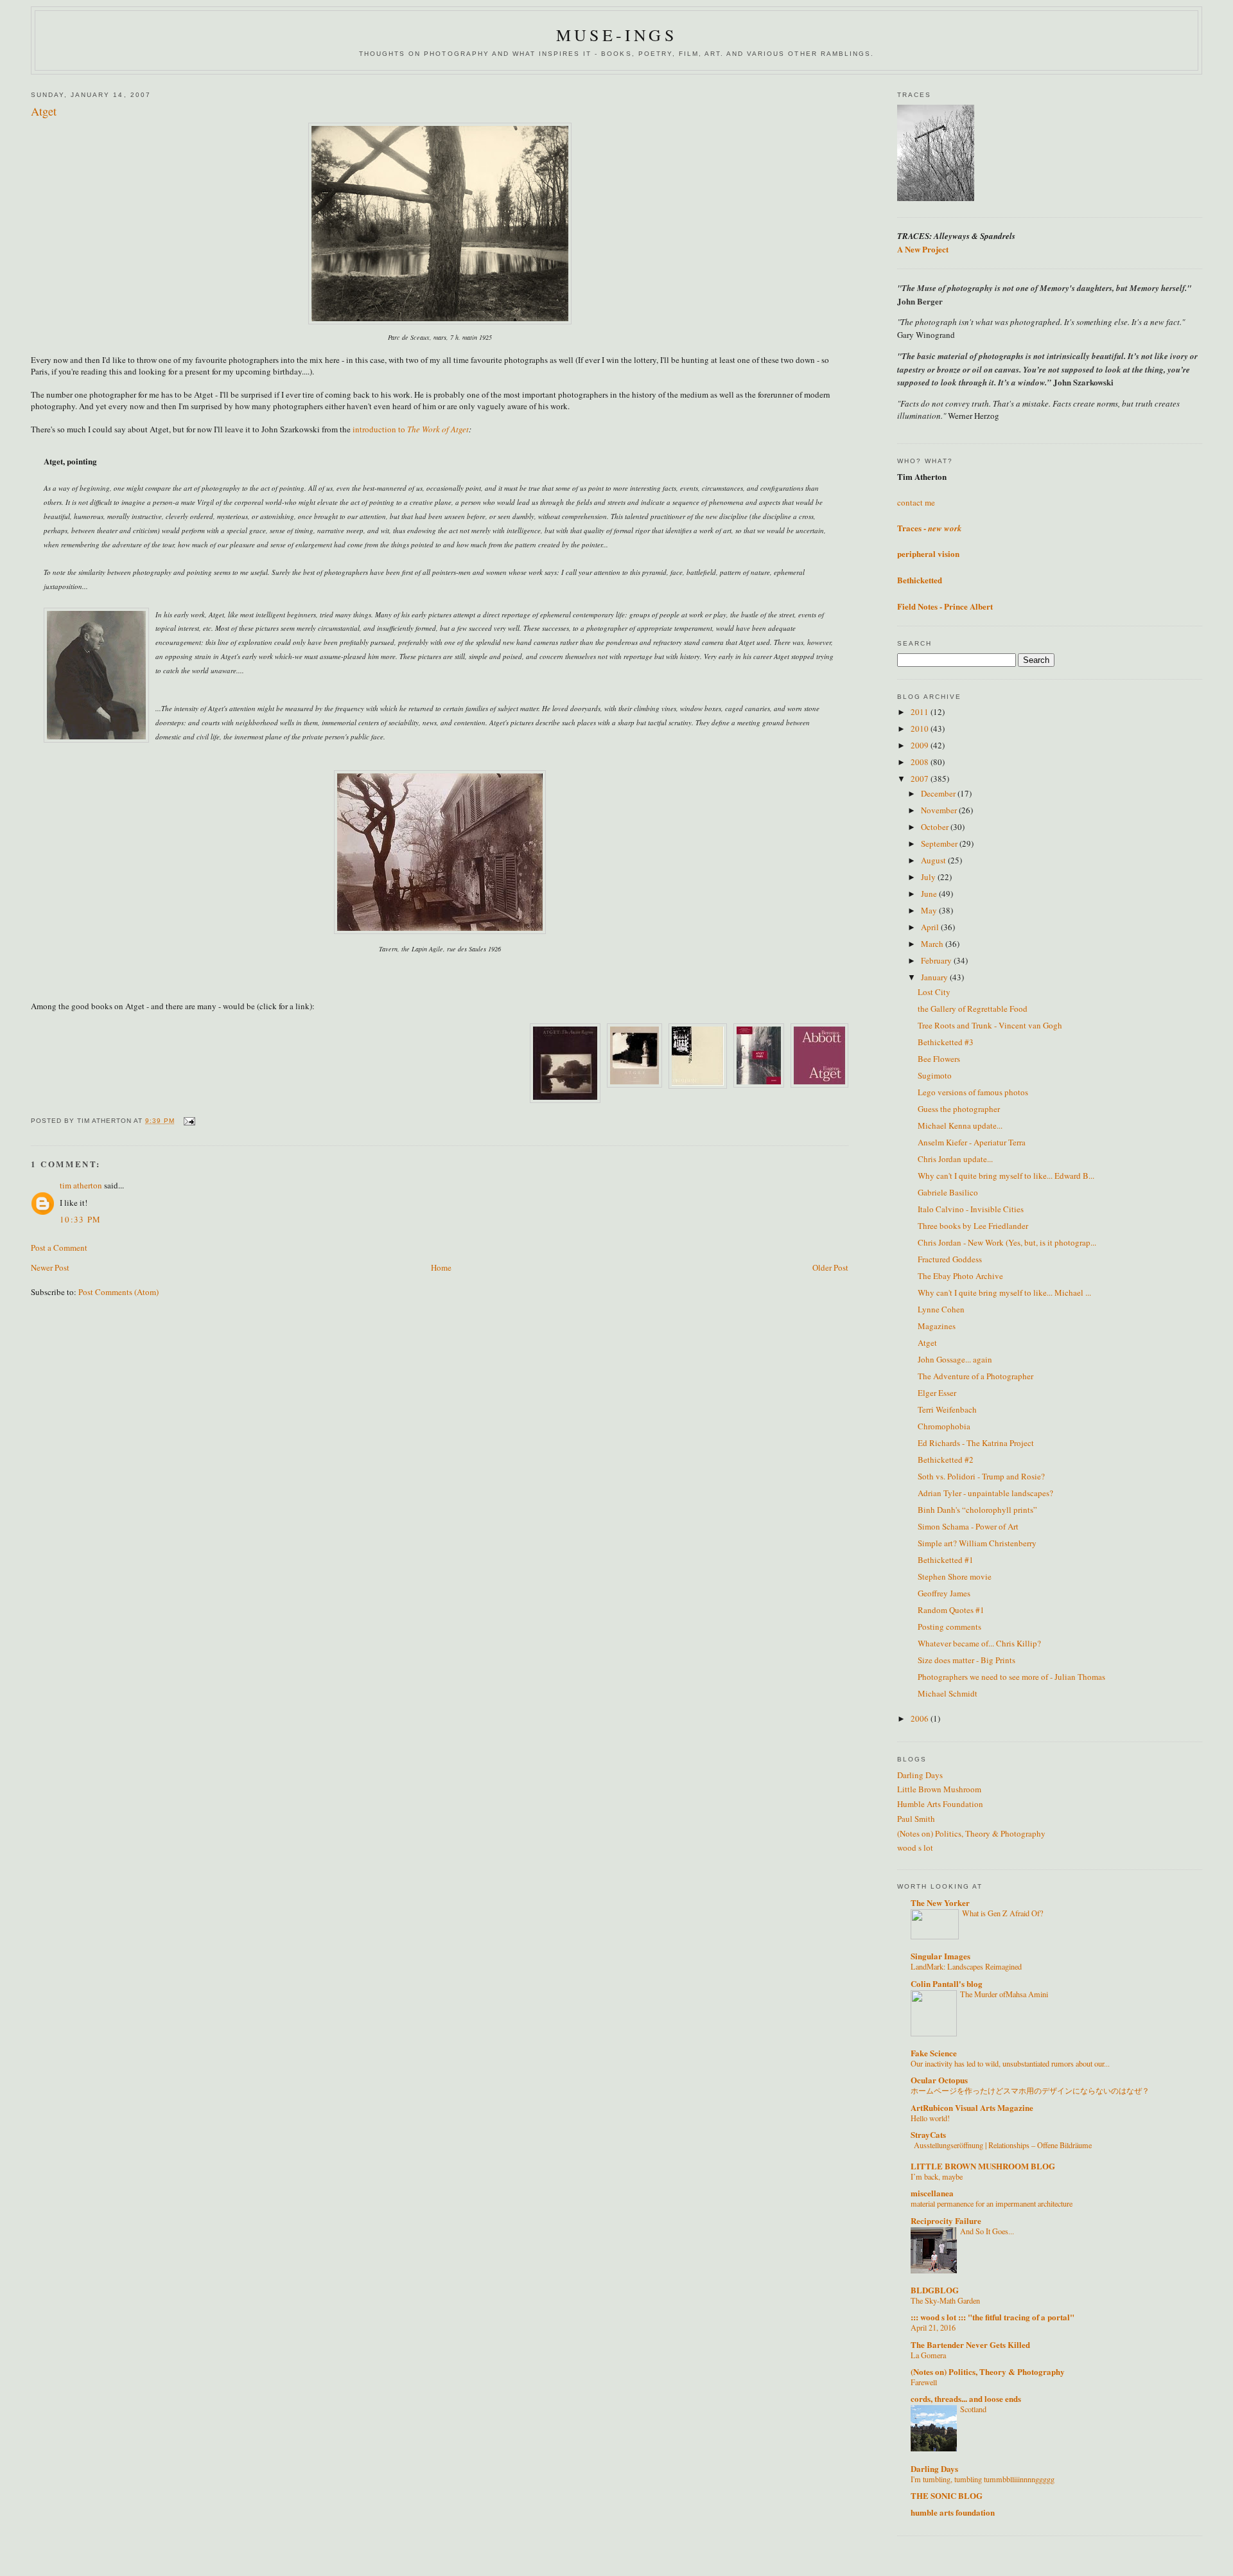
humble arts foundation (953, 2512)
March (933, 944)
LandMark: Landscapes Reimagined (966, 1966)
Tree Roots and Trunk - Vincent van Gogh (990, 1025)
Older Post (830, 1267)
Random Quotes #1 (951, 1610)
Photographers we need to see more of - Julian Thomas (1011, 1677)
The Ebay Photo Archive (960, 1276)
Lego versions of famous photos (973, 1092)
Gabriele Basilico (948, 1192)
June (930, 894)
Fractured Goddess (950, 1259)
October (936, 827)
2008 (921, 762)
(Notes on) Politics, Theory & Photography (971, 1833)
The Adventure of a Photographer (975, 1376)
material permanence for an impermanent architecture (992, 2203)
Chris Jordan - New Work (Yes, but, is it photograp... (1007, 1242)
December (939, 793)
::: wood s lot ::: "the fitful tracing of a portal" (993, 2317)
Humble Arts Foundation (940, 1804)
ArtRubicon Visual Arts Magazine (972, 2107)
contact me (916, 502)
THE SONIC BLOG (947, 2495)
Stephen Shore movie (955, 1576)
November (940, 810)
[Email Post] (189, 1121)
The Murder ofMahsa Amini (1004, 1994)
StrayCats (928, 2134)
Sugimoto (935, 1075)
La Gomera (928, 2355)
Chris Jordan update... (955, 1159)
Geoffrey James (944, 1593)
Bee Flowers (939, 1059)
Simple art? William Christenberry (977, 1543)
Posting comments (949, 1627)
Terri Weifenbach (947, 1409)
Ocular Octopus (939, 2080)
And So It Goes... (987, 2231)
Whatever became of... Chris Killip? (979, 1643)
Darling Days (920, 1775)
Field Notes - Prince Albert (945, 606)
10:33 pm (80, 1219)
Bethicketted (920, 580)
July (929, 877)
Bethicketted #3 (946, 1042)
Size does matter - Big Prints (966, 1660)
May (930, 910)
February (937, 960)
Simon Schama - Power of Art (968, 1526)
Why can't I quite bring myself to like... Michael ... (1004, 1292)
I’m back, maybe (937, 2176)
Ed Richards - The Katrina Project (976, 1443)
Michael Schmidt (948, 1693)
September (940, 843)
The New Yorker (940, 1902)
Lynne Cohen (941, 1309)
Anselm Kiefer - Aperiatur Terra (972, 1142)
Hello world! (930, 2118)
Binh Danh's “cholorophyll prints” (977, 1510)
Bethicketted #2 (946, 1460)
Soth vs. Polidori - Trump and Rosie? (981, 1476)
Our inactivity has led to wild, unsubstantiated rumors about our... (1010, 2063)
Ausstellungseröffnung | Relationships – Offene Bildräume (1003, 2145)
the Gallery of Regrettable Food (973, 1009)
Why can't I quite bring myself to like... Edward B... (1006, 1176)
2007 (921, 779)
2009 (921, 745)
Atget (927, 1343)
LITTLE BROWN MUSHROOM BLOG (983, 2166)
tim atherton (81, 1185)
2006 (921, 1718)
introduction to (380, 429)
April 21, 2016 (933, 2327)
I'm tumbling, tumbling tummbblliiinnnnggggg (983, 2479)
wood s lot (915, 1848)
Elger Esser (937, 1393)
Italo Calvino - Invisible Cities (971, 1209)
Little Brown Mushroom (939, 1789)
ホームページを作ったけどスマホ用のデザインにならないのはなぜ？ (1030, 2090)
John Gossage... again (955, 1359)
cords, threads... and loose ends (966, 2398)
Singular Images (940, 1956)
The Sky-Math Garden (945, 2300)
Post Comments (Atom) (118, 1292)
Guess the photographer (959, 1109)
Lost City (934, 992)
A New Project (923, 249)
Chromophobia (944, 1426)
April (931, 927)
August (934, 860)
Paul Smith (916, 1819)
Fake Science (934, 2053)
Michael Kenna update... (960, 1125)
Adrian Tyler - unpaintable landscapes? (985, 1493)
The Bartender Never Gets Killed (970, 2344)
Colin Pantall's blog (947, 1983)
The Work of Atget (438, 429)
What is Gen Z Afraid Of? (1002, 1913)
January (935, 977)
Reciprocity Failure (946, 2220)
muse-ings (616, 35)
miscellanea (932, 2193)
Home (441, 1267)
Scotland (973, 2409)
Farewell (924, 2382)
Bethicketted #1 (946, 1560)
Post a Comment (59, 1248)
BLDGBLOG (935, 2290)
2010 (921, 728)
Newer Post (50, 1267)
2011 (921, 712)
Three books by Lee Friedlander (973, 1226)
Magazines (937, 1326)
